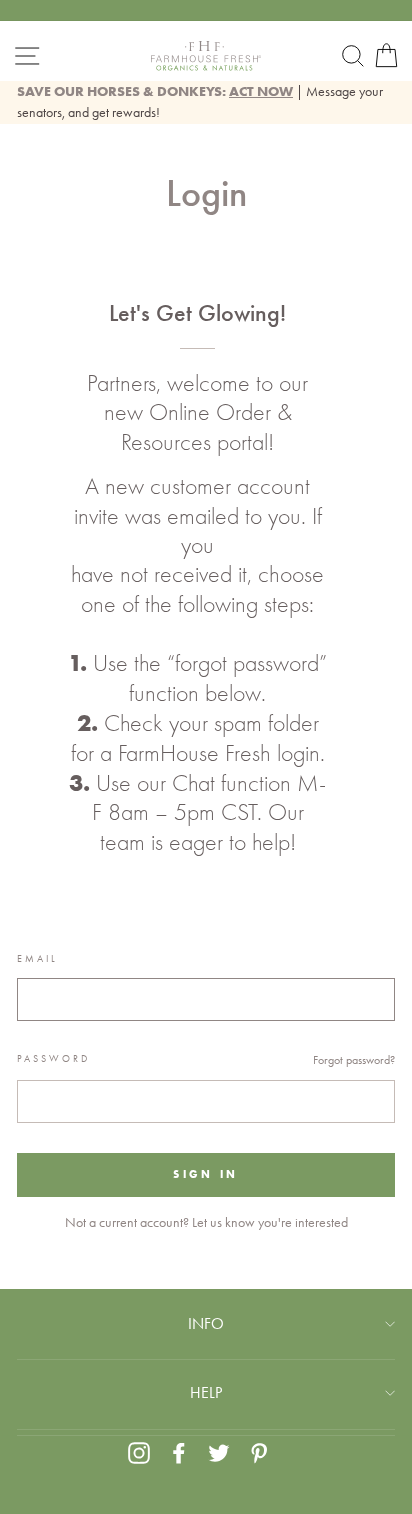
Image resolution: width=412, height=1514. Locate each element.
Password (53, 1059)
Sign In (205, 1174)
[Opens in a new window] (139, 1452)
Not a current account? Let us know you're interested (206, 1222)
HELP (206, 1392)
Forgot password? (354, 1060)
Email (37, 959)
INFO (206, 1323)
